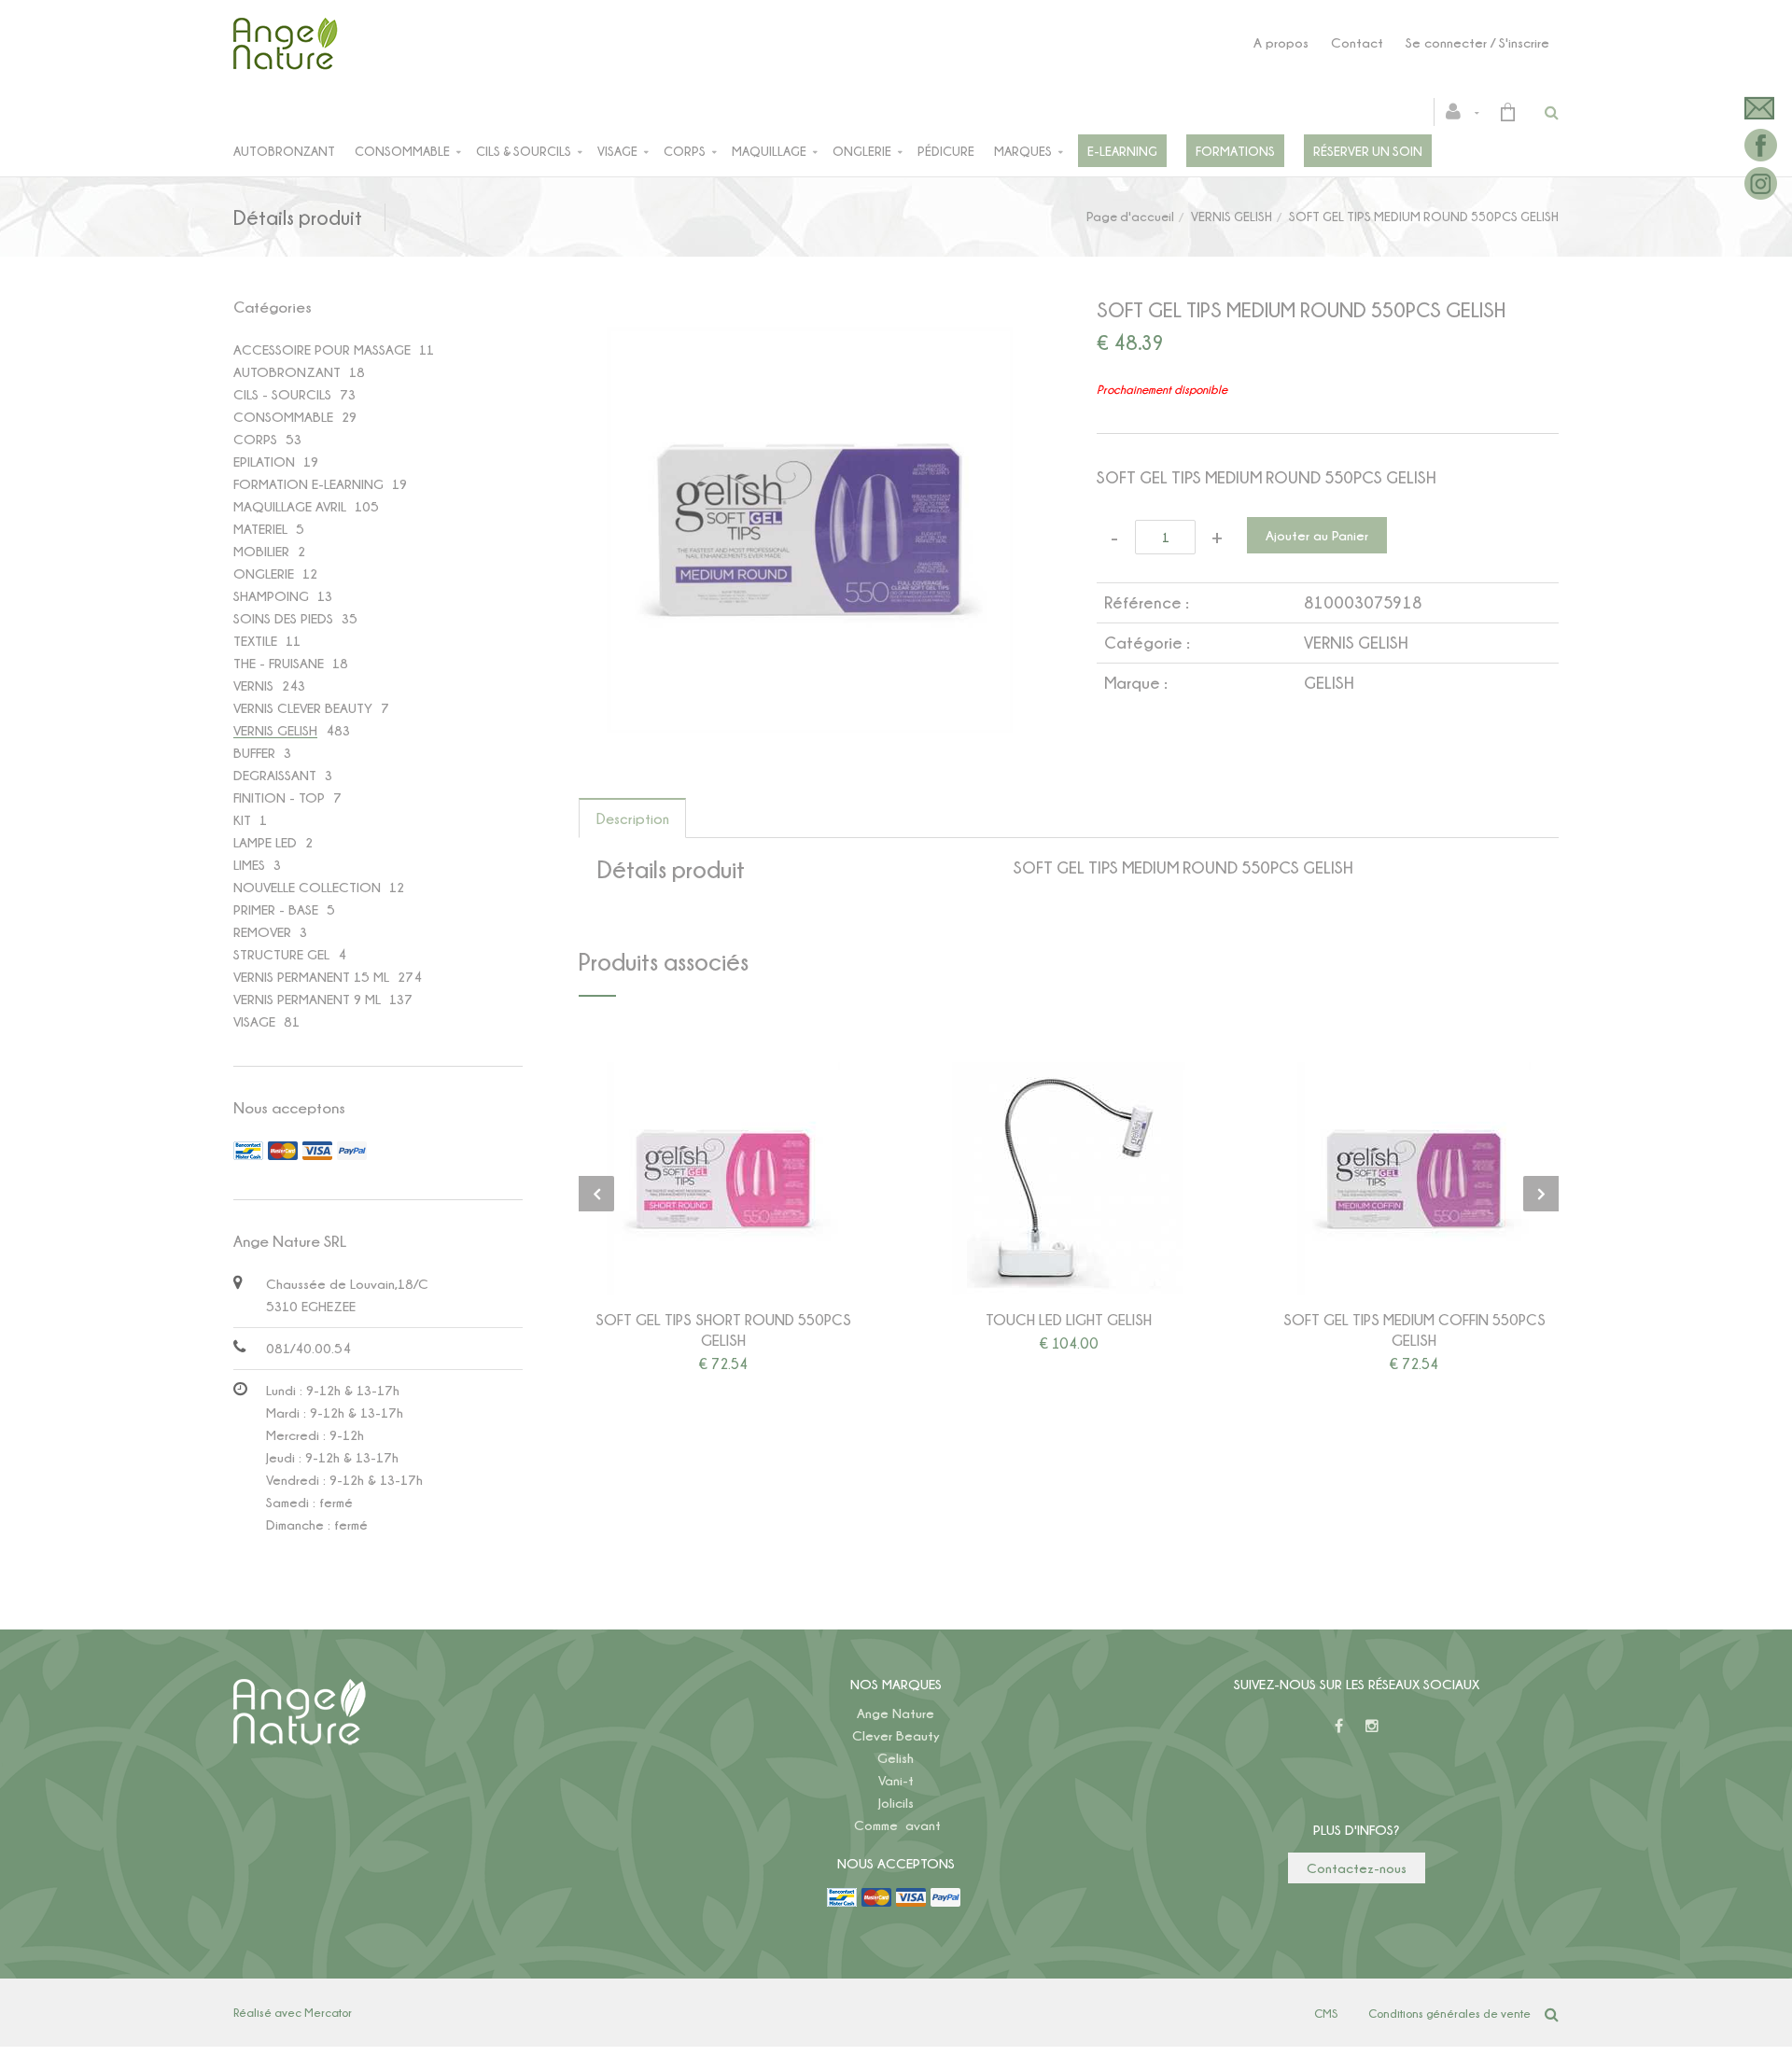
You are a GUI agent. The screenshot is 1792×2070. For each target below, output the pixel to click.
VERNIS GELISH (1232, 216)
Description (633, 818)
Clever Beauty (896, 1735)
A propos (1281, 42)
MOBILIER (261, 551)
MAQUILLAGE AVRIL (290, 506)
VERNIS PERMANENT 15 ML (311, 977)
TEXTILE (255, 641)
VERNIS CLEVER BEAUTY (303, 708)
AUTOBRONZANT (287, 372)
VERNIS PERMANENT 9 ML (307, 999)
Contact (1357, 42)
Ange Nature (896, 1713)
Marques (1023, 151)
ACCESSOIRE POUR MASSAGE (322, 350)
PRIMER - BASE (276, 909)
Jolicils (896, 1803)
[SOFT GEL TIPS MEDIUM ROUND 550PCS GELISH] (810, 339)
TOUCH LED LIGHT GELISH (1069, 1320)
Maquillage (769, 151)
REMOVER (262, 932)
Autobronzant (284, 151)
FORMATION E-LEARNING (308, 484)
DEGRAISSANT (275, 775)
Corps (685, 151)
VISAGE (254, 1021)
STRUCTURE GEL (281, 954)
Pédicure (946, 151)
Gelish (896, 1758)
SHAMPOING (271, 596)
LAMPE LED (265, 842)
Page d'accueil (1130, 216)
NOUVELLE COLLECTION (307, 887)
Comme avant (897, 1825)
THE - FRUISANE (279, 663)
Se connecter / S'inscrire (1477, 42)
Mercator (328, 2012)
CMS (1326, 2013)
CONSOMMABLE (283, 417)
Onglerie (862, 151)
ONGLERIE (264, 573)
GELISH (1329, 683)
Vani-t (896, 1780)
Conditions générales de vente (1449, 2013)
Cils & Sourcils (524, 151)
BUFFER (254, 753)
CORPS (255, 439)
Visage (617, 151)
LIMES (249, 865)
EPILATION (264, 462)
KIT (242, 820)
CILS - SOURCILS (282, 394)
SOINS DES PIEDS (283, 618)
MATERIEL (260, 529)
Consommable (402, 151)
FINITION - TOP (279, 797)
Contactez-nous (1357, 1868)
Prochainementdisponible (732, 1179)
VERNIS (253, 685)
